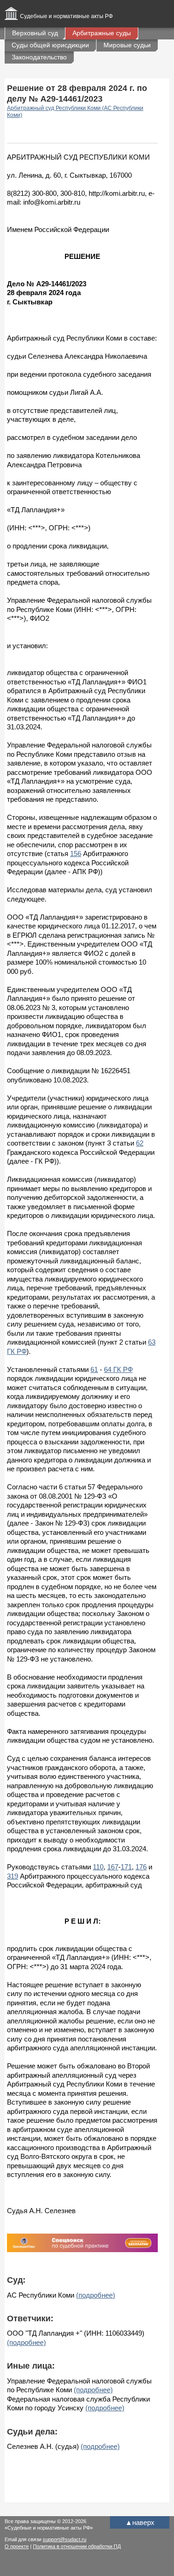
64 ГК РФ (118, 1369)
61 (94, 1369)
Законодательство (39, 57)
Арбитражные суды (102, 33)
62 (140, 1143)
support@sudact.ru (64, 2539)
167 (113, 1867)
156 (76, 853)
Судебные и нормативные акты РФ (66, 16)
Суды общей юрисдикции (50, 45)
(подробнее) (96, 2295)
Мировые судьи (127, 45)
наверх (140, 2522)
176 (141, 1867)
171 (126, 1867)
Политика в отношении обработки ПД (77, 2546)
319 (13, 1876)
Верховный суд (35, 33)
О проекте (17, 2546)
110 (98, 1867)
